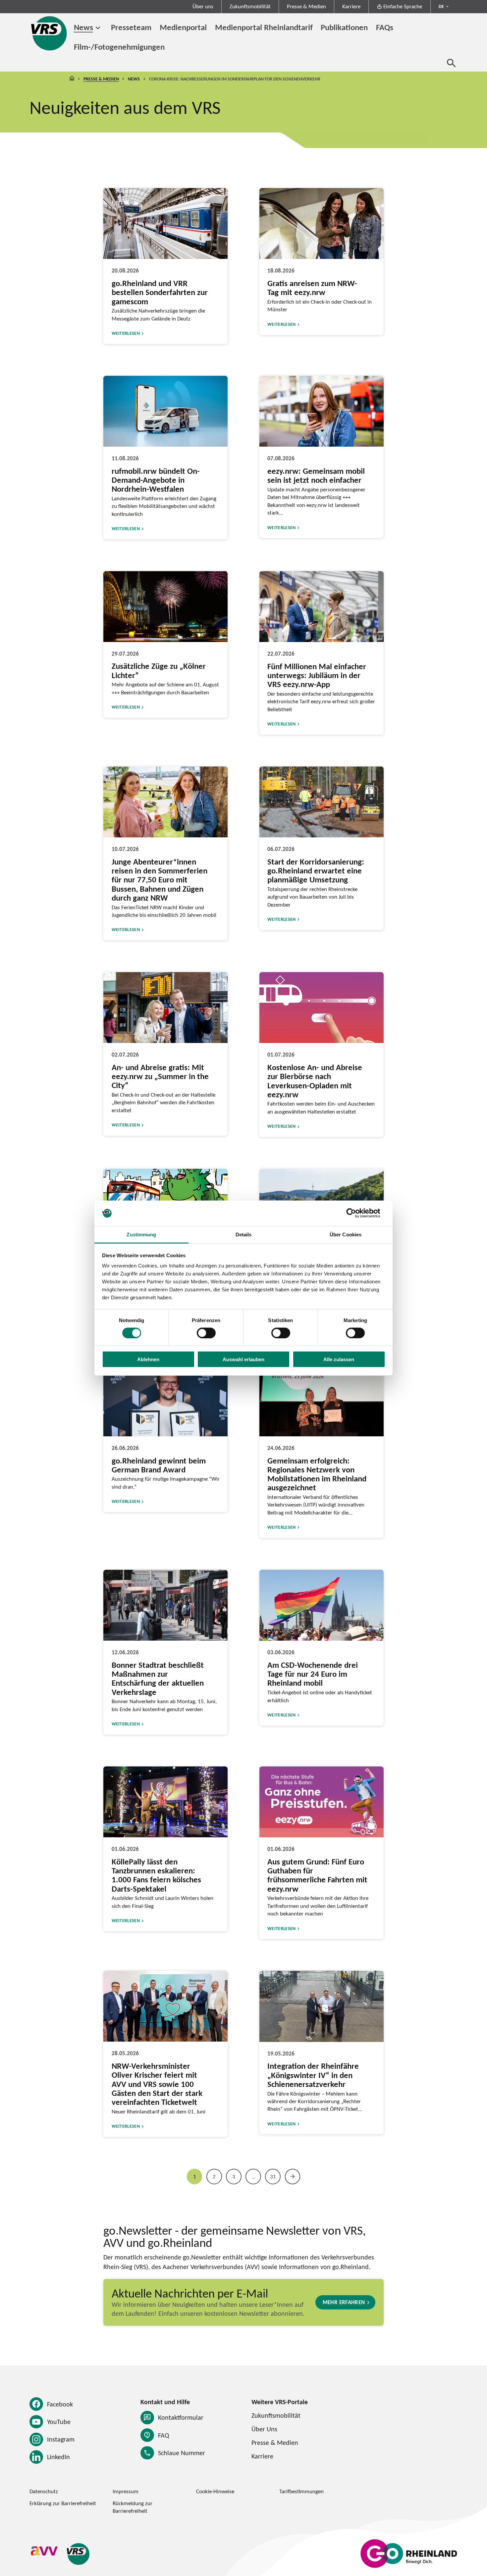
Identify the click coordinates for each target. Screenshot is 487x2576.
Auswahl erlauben (243, 1359)
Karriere (351, 6)
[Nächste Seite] (293, 2177)
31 (273, 2176)
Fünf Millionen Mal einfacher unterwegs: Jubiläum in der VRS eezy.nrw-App (317, 675)
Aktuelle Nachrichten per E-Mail (190, 2293)
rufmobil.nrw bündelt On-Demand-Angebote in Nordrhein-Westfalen (156, 480)
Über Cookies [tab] (346, 1235)
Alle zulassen (339, 1359)
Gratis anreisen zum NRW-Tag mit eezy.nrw (312, 288)
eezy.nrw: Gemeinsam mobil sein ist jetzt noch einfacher (316, 475)
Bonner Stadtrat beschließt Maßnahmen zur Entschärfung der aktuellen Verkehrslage (158, 1678)
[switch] (206, 1333)
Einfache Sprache (403, 6)
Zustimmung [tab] (141, 1235)
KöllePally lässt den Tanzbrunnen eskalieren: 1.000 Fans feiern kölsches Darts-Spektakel (156, 1875)
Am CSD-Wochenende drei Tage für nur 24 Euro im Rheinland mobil (313, 1674)
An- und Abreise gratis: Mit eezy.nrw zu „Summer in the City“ (160, 1076)
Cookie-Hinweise (215, 2491)
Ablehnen (148, 1359)
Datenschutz (44, 2491)
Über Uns (264, 2429)
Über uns (203, 6)
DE (441, 6)
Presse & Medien (306, 6)
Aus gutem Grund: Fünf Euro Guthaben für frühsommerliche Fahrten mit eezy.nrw (317, 1875)
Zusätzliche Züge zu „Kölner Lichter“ (159, 670)
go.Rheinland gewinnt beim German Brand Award (159, 1465)
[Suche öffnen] (451, 63)
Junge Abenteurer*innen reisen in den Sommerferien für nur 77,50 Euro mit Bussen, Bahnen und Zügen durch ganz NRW (160, 880)
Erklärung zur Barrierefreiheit (63, 2503)
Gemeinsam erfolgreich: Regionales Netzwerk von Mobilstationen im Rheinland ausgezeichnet (317, 1474)
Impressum (126, 2491)
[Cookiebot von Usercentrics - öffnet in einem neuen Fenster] (356, 1213)
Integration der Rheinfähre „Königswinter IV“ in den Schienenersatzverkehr (313, 2075)
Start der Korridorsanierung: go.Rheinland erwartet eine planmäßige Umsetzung (316, 871)
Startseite (72, 79)
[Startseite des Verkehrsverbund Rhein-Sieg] (50, 33)
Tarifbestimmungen (301, 2491)
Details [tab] (244, 1235)
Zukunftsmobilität (250, 6)
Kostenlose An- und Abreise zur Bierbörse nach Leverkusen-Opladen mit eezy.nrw (315, 1081)
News (83, 27)
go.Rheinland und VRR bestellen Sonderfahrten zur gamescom (160, 292)
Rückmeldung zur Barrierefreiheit (133, 2507)
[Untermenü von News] (98, 28)
